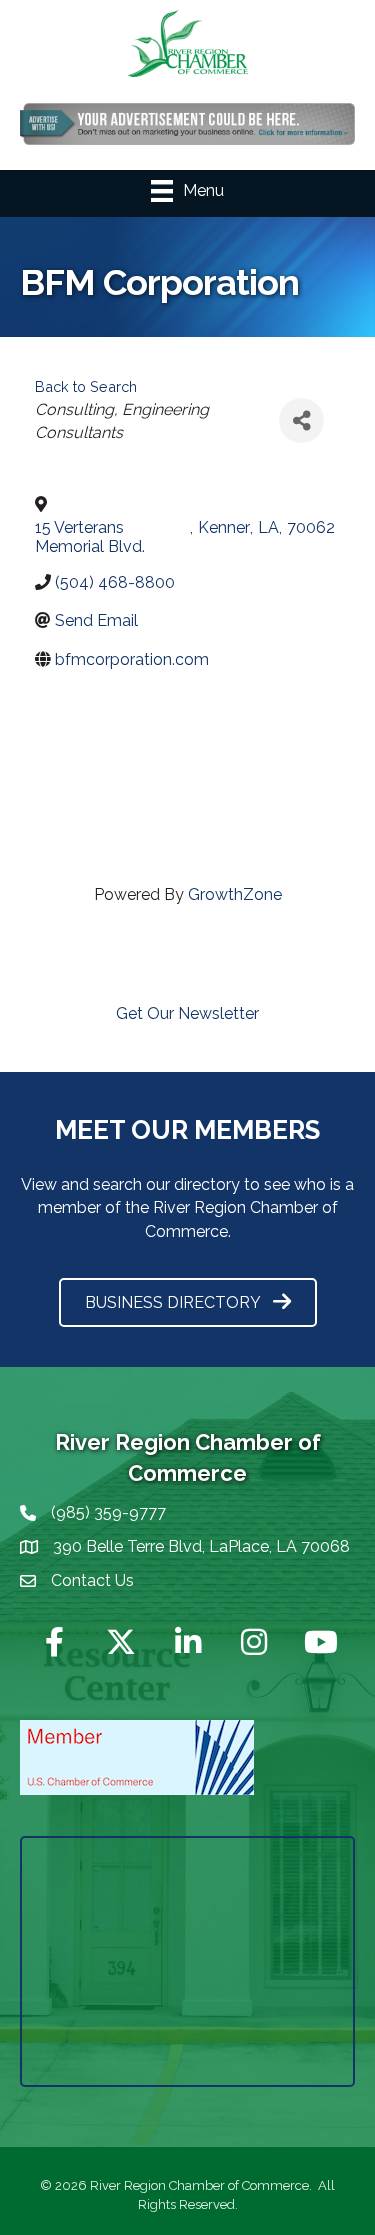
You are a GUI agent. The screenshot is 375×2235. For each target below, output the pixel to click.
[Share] (301, 420)
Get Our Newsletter (187, 1013)
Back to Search (86, 386)
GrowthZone (235, 894)
